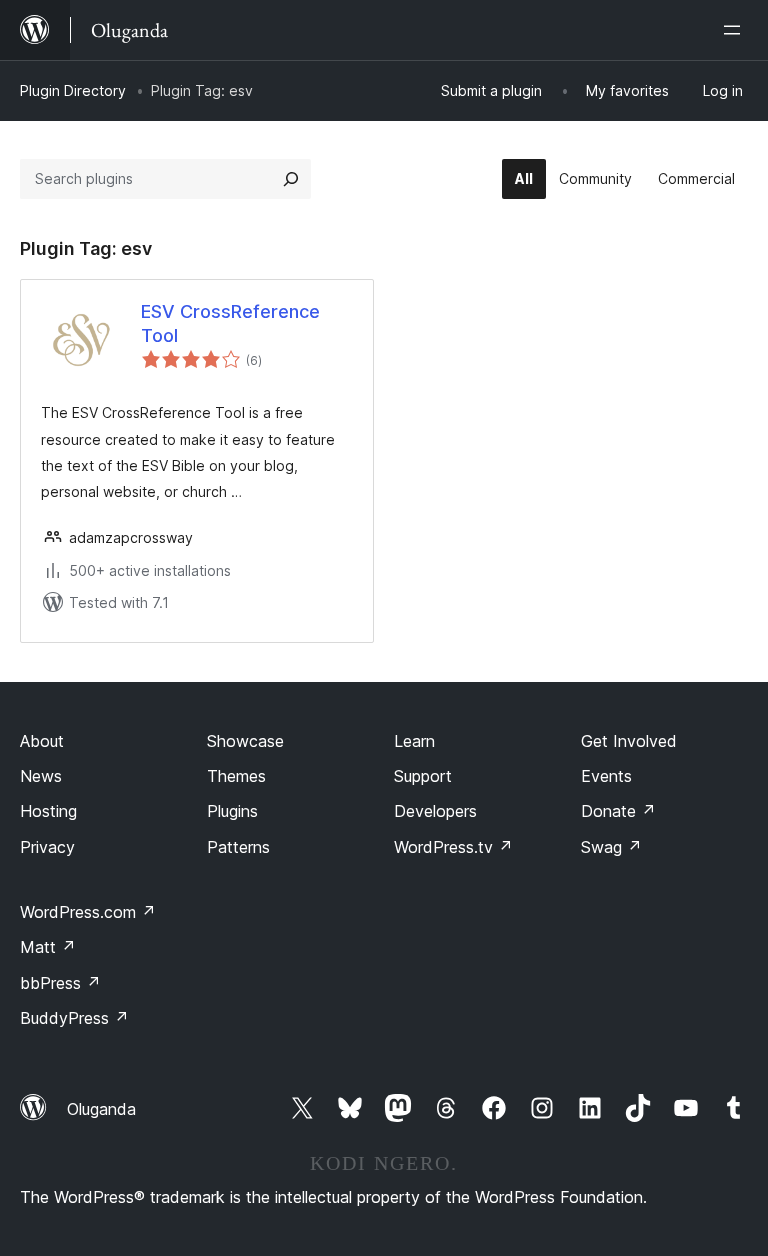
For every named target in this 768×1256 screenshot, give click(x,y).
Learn (414, 741)
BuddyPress (74, 1018)
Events (606, 776)
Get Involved (629, 741)
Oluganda (101, 1109)
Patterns (238, 847)
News (41, 776)
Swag (611, 847)
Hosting (48, 811)
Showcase (245, 741)
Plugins (232, 811)
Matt (48, 947)
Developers (435, 811)
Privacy (47, 847)
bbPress (60, 983)
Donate (618, 811)
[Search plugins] (291, 179)
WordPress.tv (453, 847)
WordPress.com (88, 912)
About (42, 741)
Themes (236, 776)
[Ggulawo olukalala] (736, 30)
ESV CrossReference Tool (230, 323)
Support (423, 776)
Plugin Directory (73, 90)
